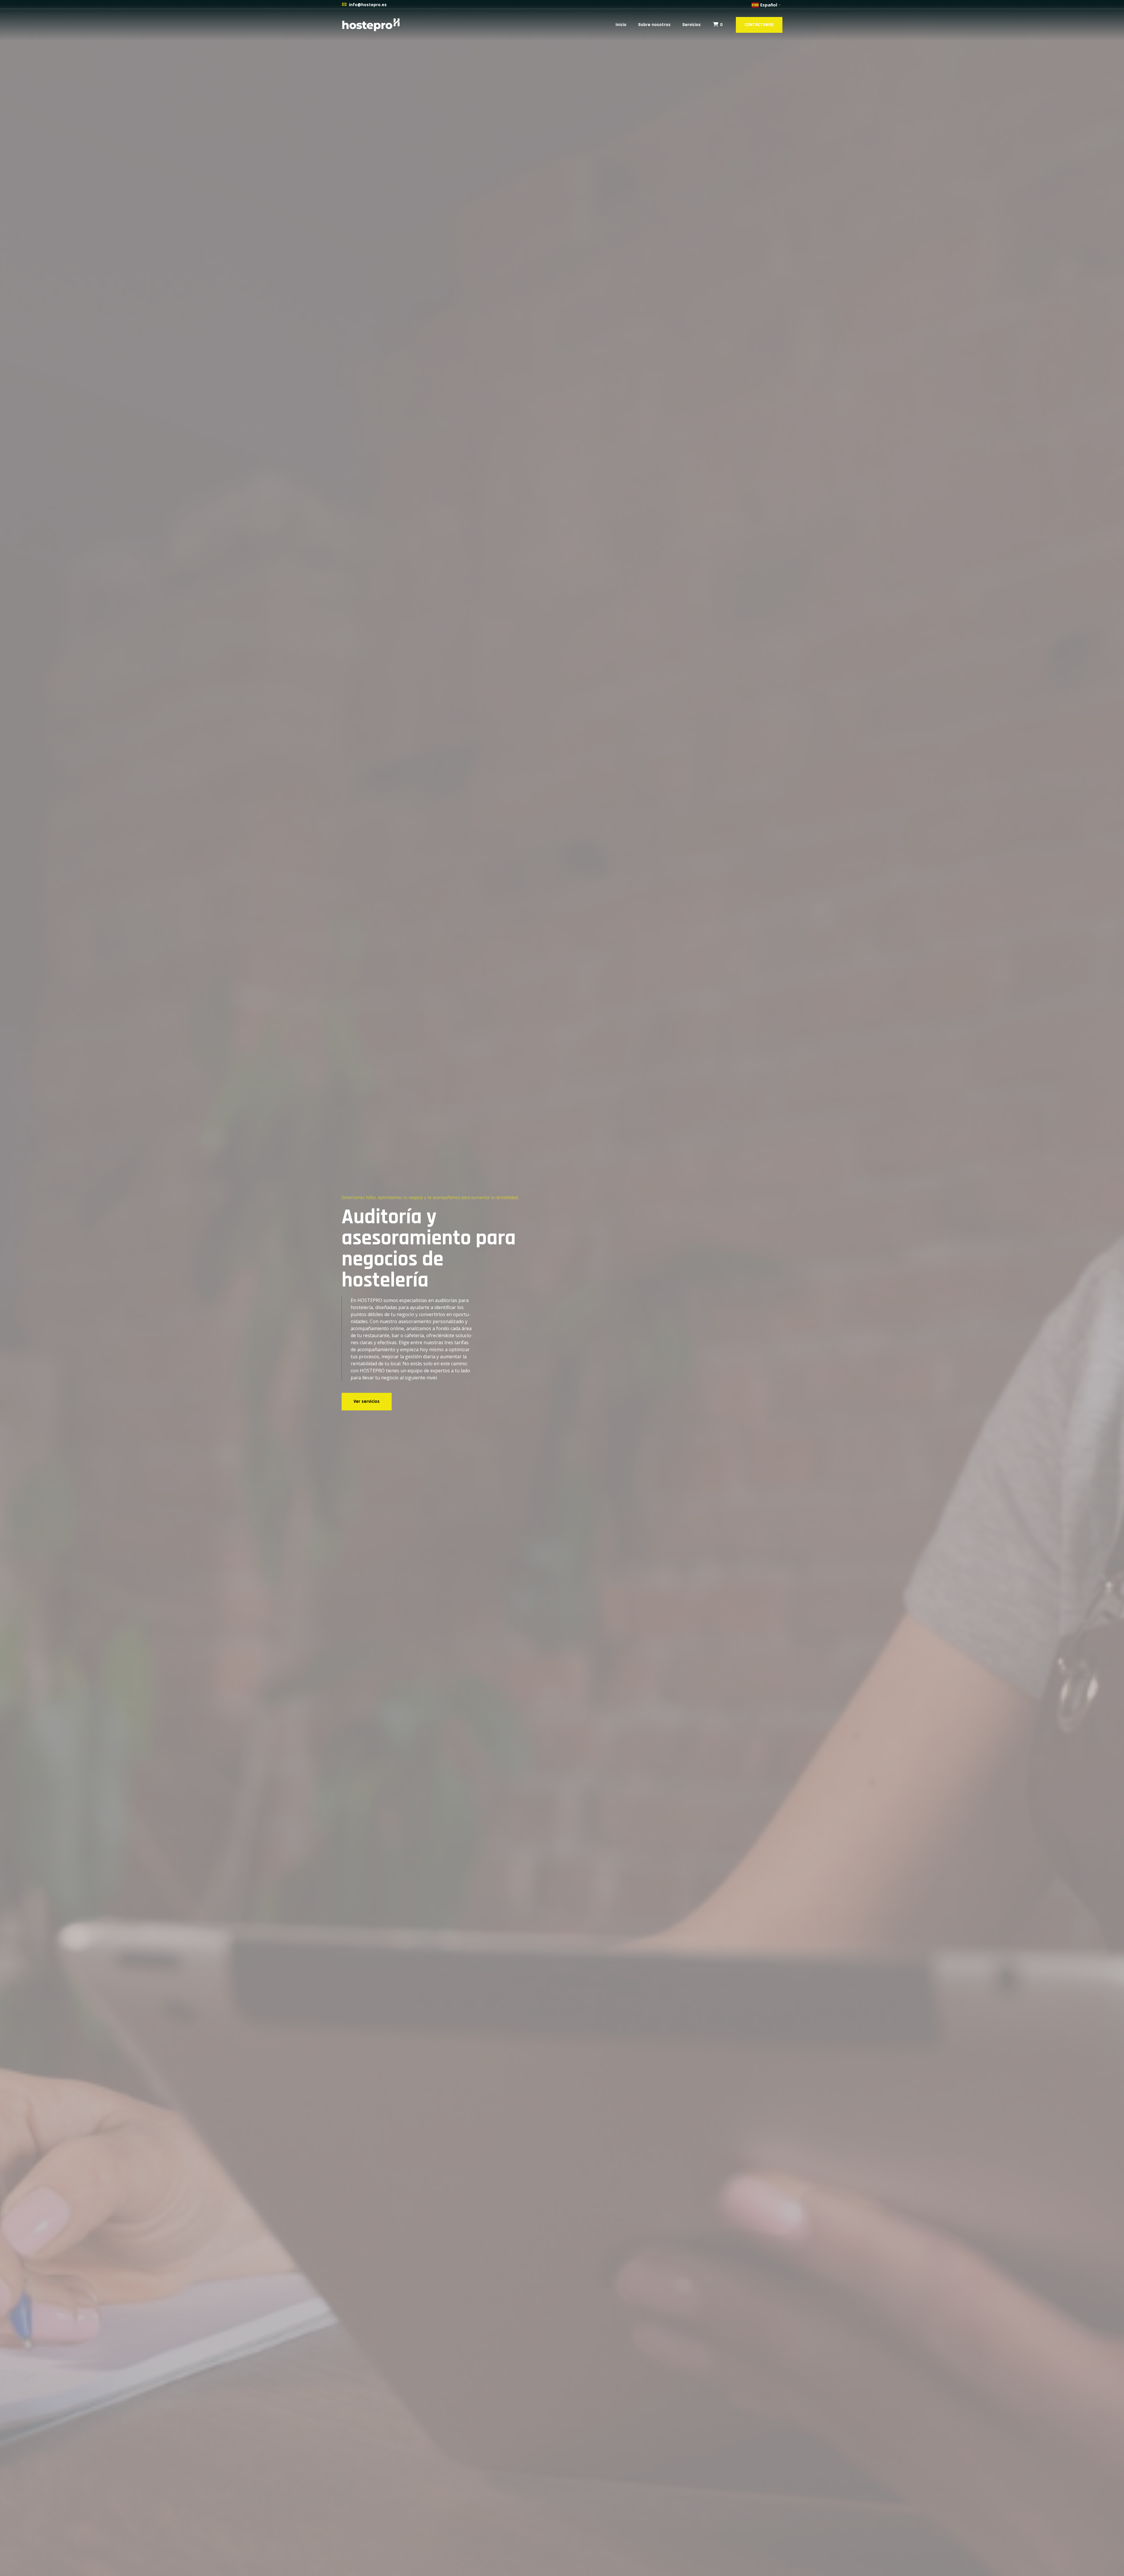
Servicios (692, 25)
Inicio (621, 25)
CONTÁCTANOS (759, 25)
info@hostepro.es (368, 5)
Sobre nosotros (654, 25)
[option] (562, 1288)
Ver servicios (367, 1401)
